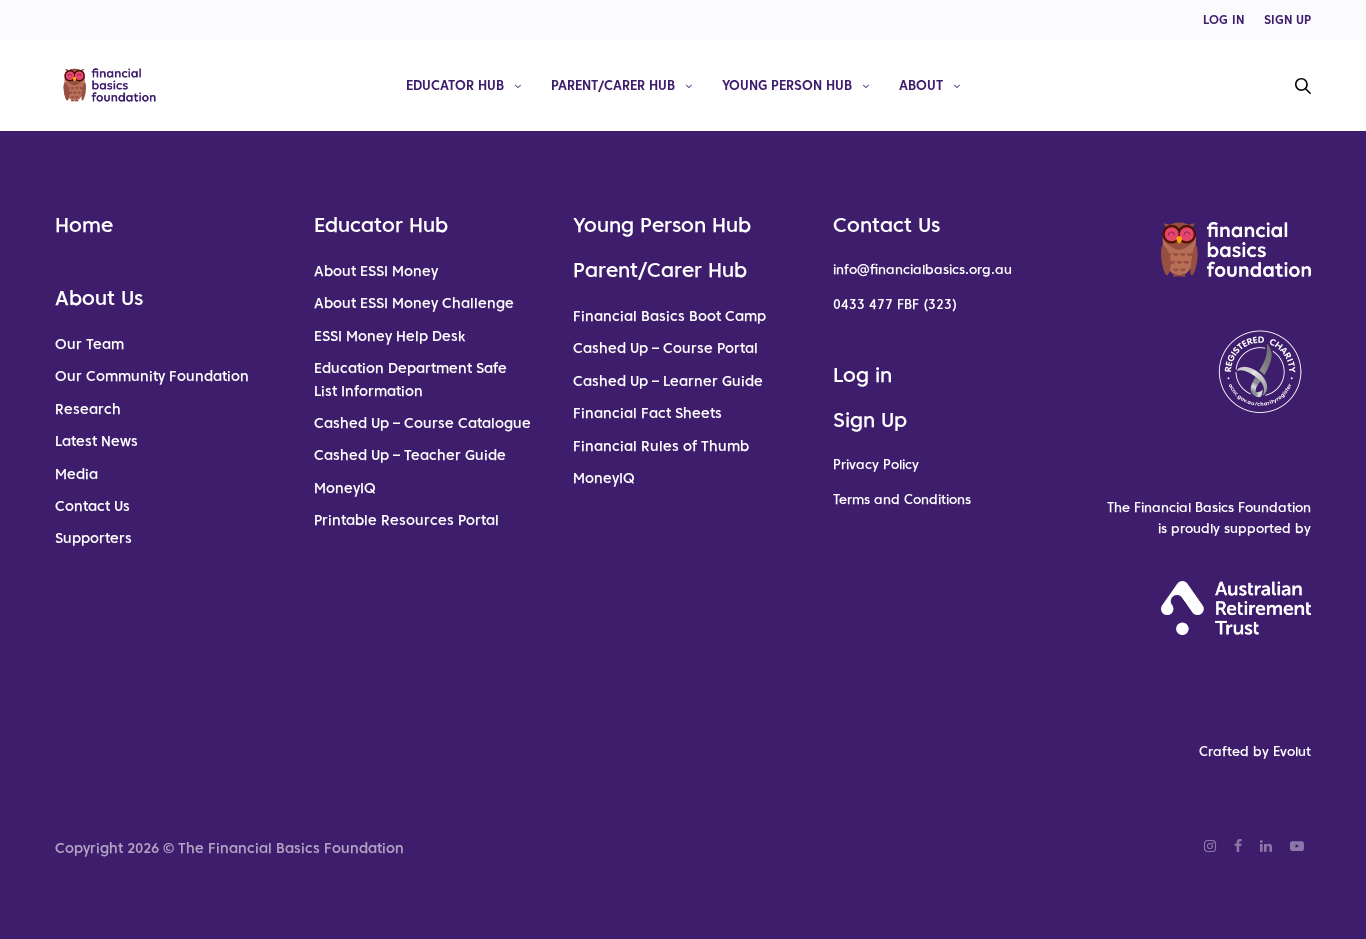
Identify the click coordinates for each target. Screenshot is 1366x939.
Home (84, 225)
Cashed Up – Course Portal (665, 348)
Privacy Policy (876, 464)
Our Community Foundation (152, 376)
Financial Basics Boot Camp (669, 316)
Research (88, 409)
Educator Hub (455, 84)
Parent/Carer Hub (613, 84)
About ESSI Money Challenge (414, 303)
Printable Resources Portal (406, 520)
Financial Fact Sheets (647, 413)
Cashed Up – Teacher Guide (410, 455)
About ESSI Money (376, 271)
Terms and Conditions (902, 499)
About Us (99, 298)
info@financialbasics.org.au (922, 269)
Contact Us (92, 506)
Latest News (96, 441)
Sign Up (870, 420)
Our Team (89, 344)
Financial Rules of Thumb (661, 446)
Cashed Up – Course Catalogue (422, 423)
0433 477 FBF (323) (895, 304)
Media (76, 474)
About (921, 84)
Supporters (93, 538)
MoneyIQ (345, 488)
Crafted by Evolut (1255, 751)
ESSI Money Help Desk (389, 336)
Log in (862, 375)
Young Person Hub (787, 84)
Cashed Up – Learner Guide (668, 381)
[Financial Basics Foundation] (109, 85)
